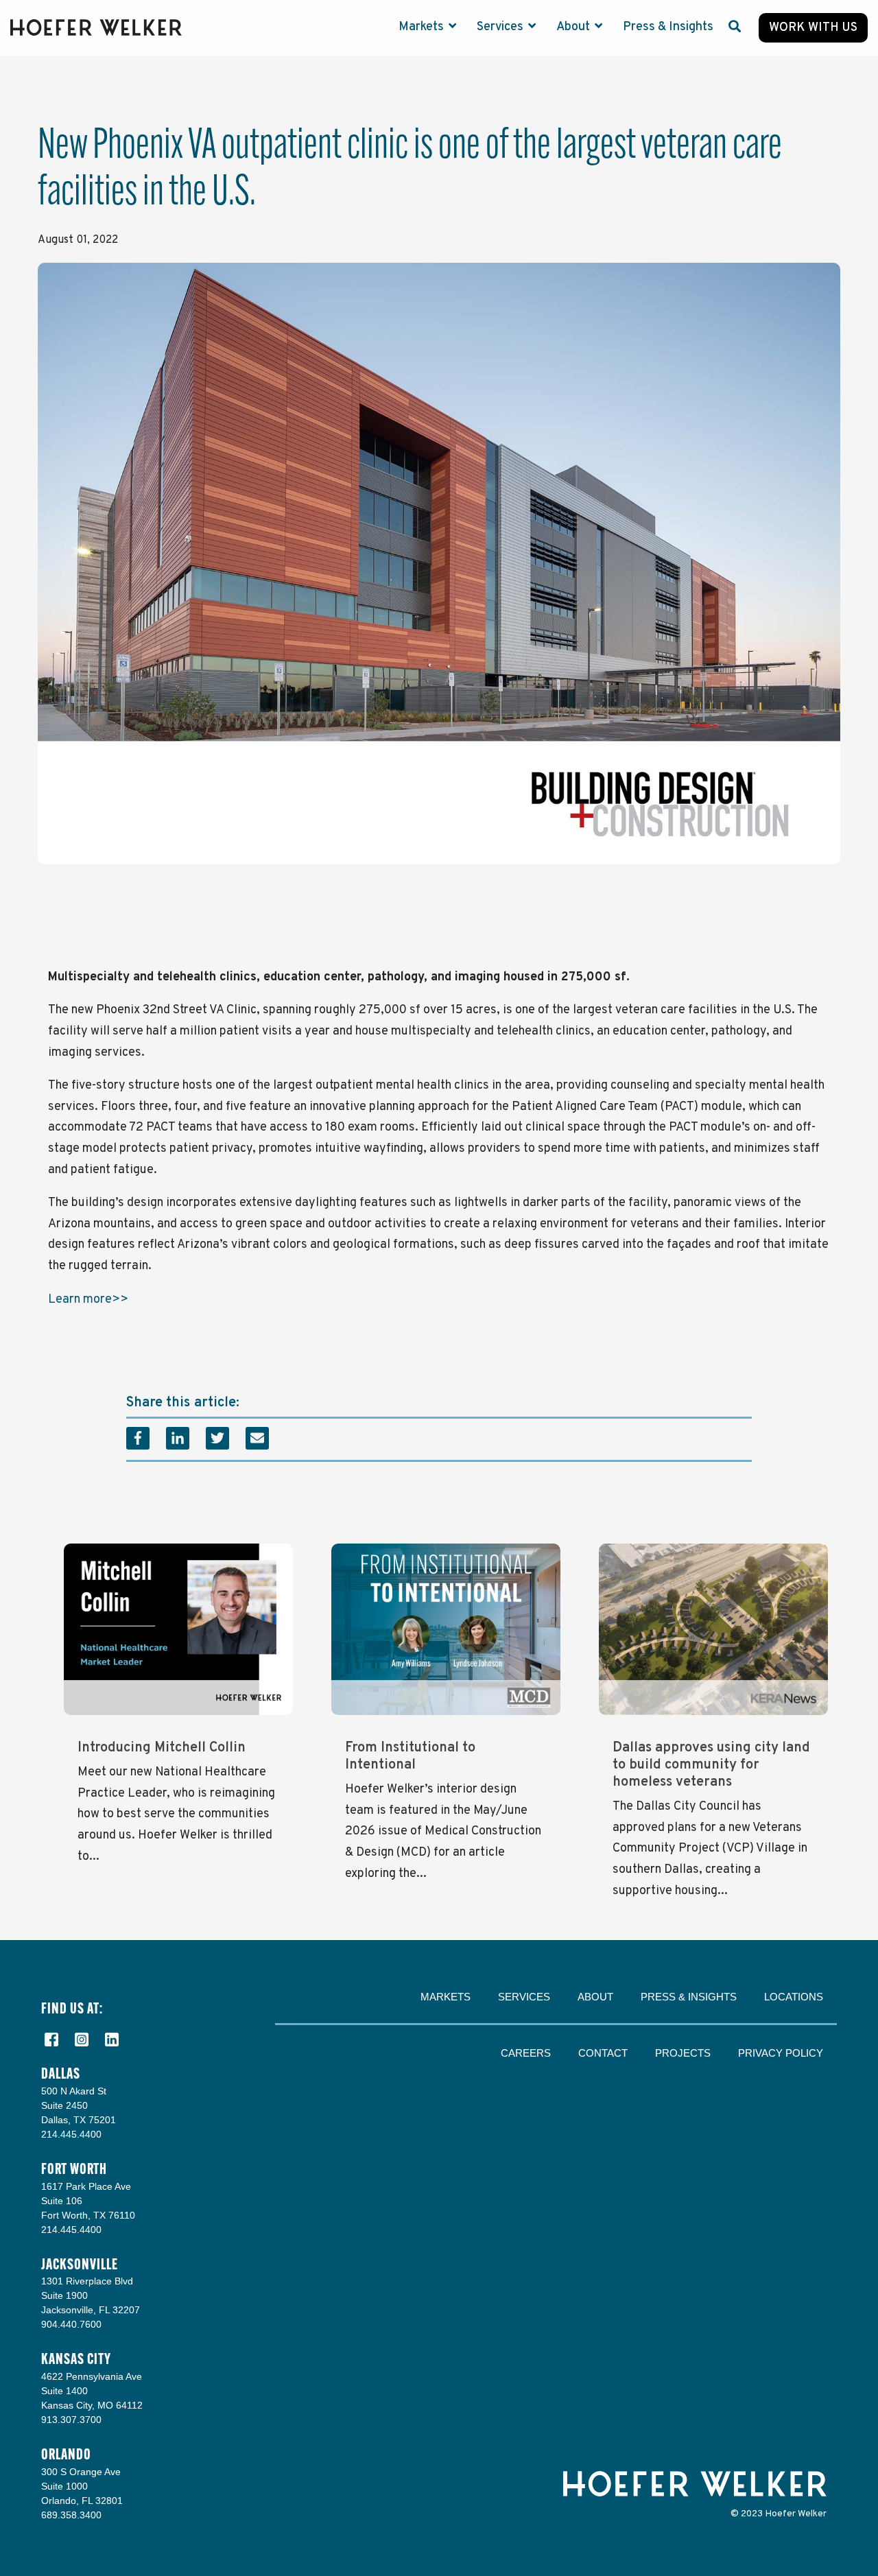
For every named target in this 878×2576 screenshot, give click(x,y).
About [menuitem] (595, 1997)
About (574, 27)
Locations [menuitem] (794, 1997)
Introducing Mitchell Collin (162, 1748)
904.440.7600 (71, 2324)
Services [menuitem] (524, 1997)
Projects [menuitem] (683, 2053)
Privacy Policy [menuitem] (781, 2053)
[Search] (735, 28)
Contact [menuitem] (603, 2053)
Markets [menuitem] (446, 1997)
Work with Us (813, 28)
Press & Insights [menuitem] (689, 1997)
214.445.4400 (71, 2134)
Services (501, 27)
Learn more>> (88, 1300)
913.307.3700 (71, 2420)
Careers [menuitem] (526, 2053)
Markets (423, 27)
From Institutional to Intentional (410, 1757)
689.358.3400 (71, 2515)
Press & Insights (668, 27)
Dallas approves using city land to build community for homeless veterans (711, 1765)
